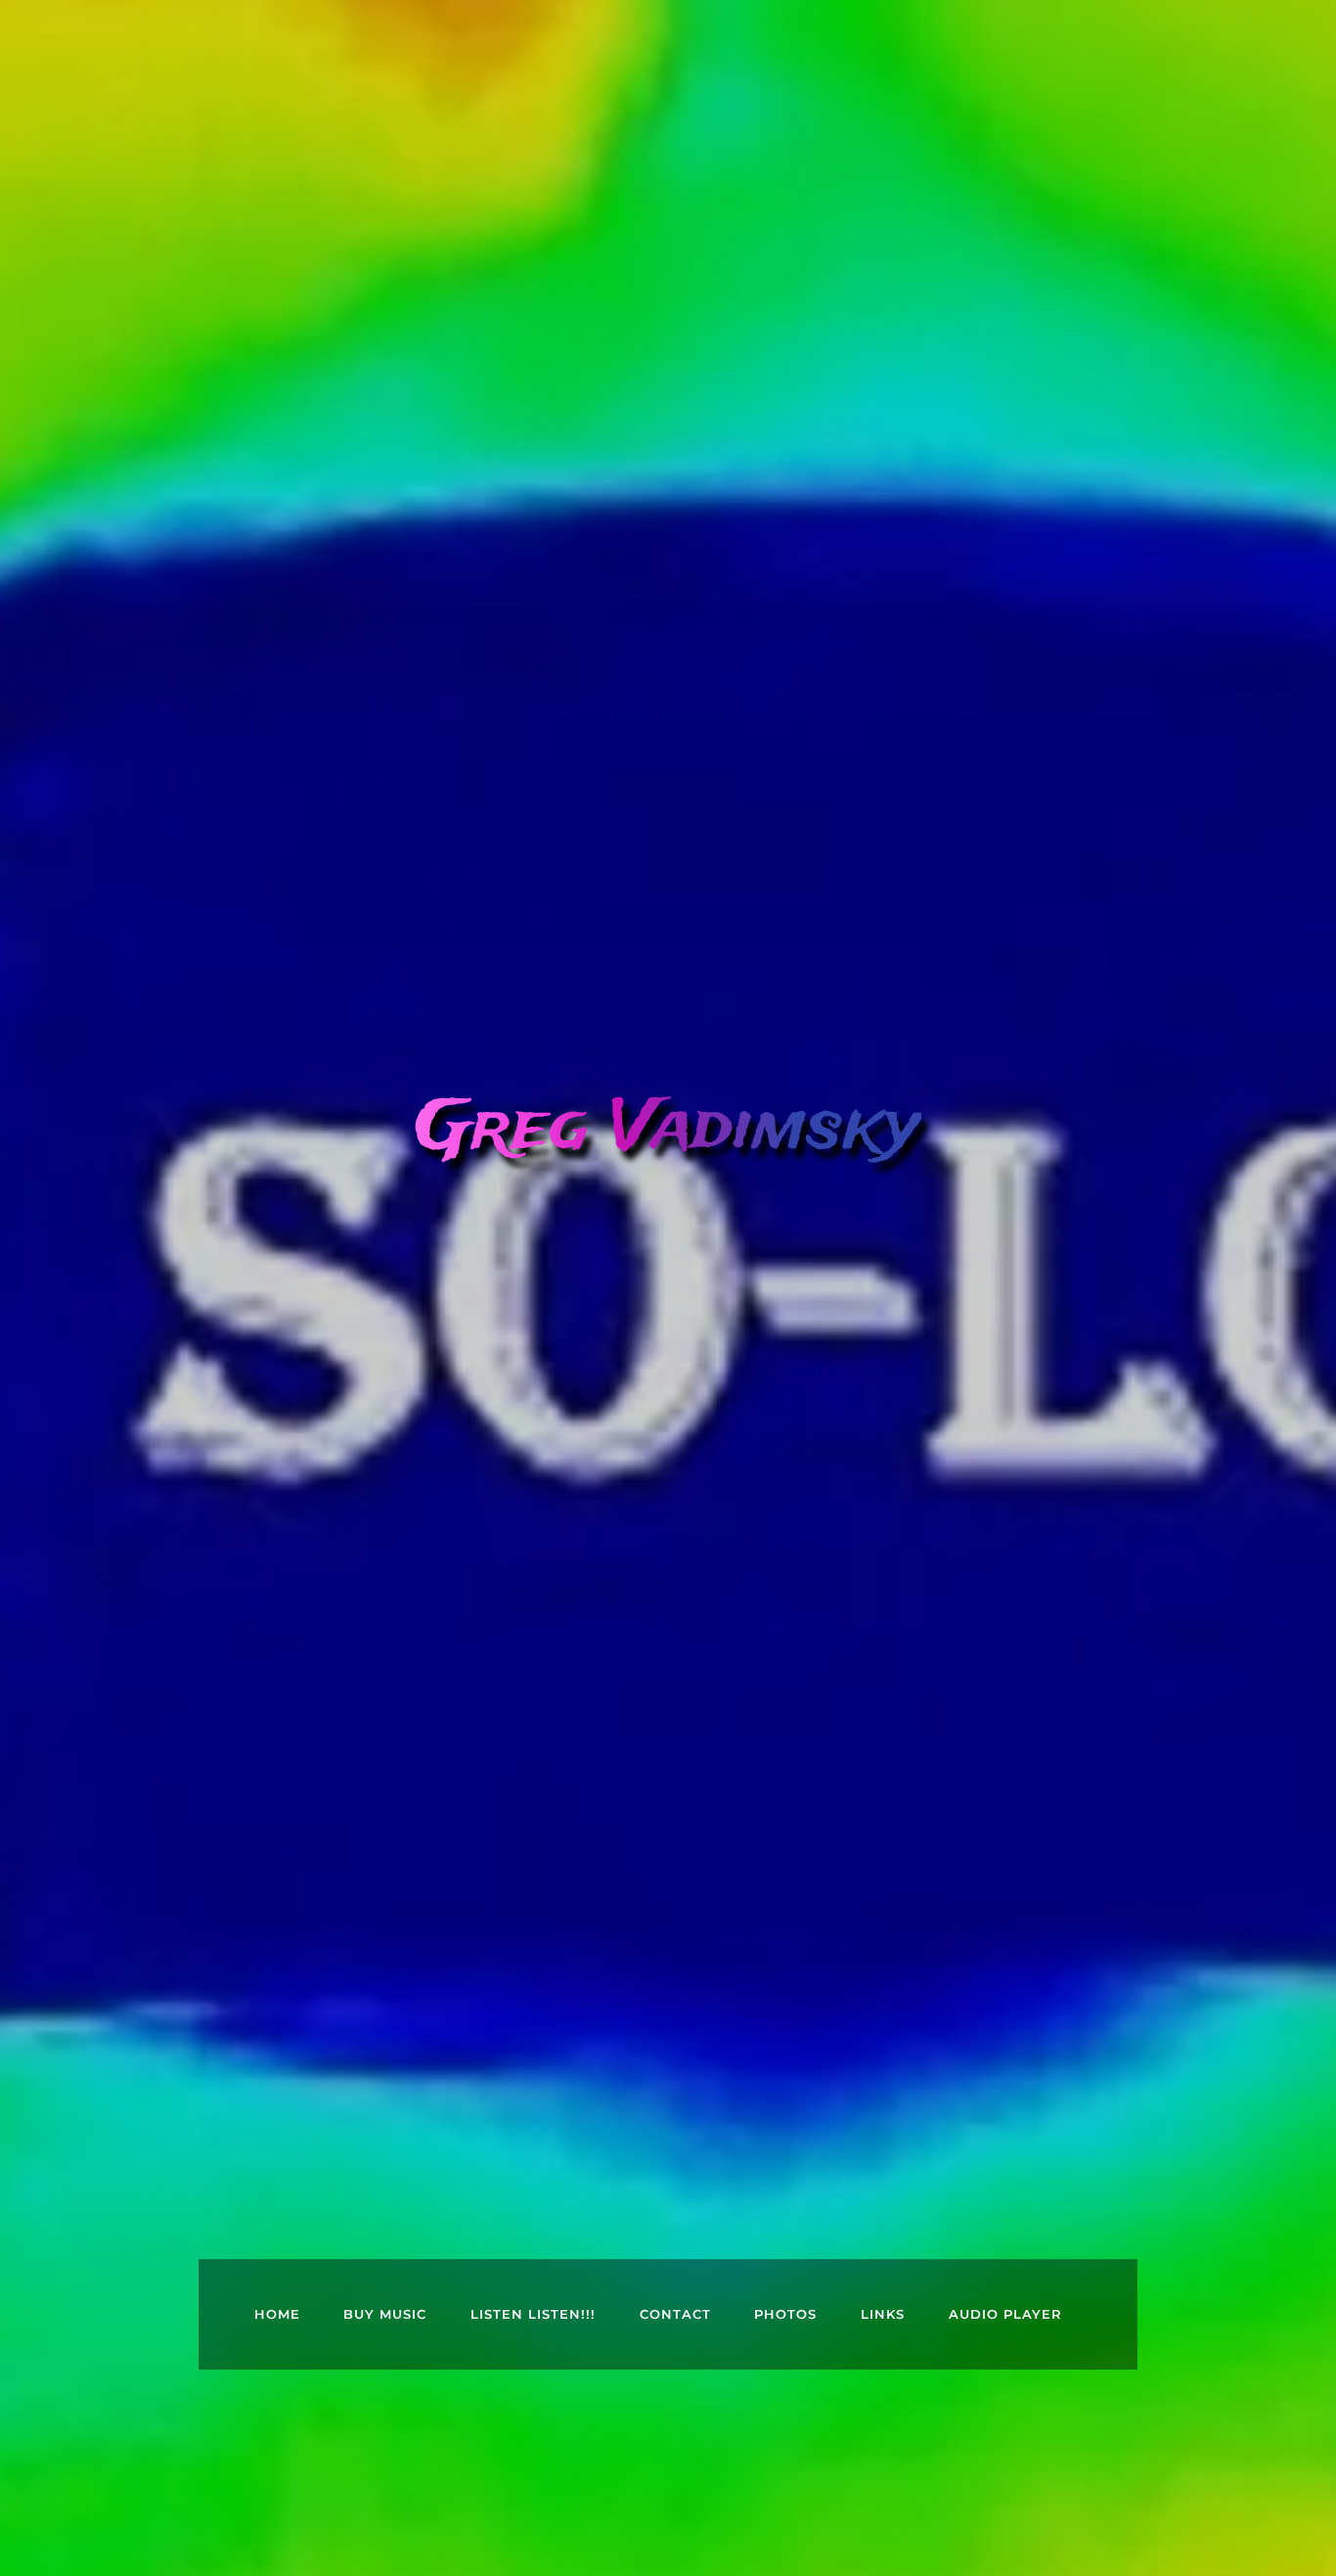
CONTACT (675, 2314)
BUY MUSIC (385, 2314)
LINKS (883, 2314)
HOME (277, 2314)
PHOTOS (785, 2314)
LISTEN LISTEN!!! (533, 2314)
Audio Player (1005, 2314)
